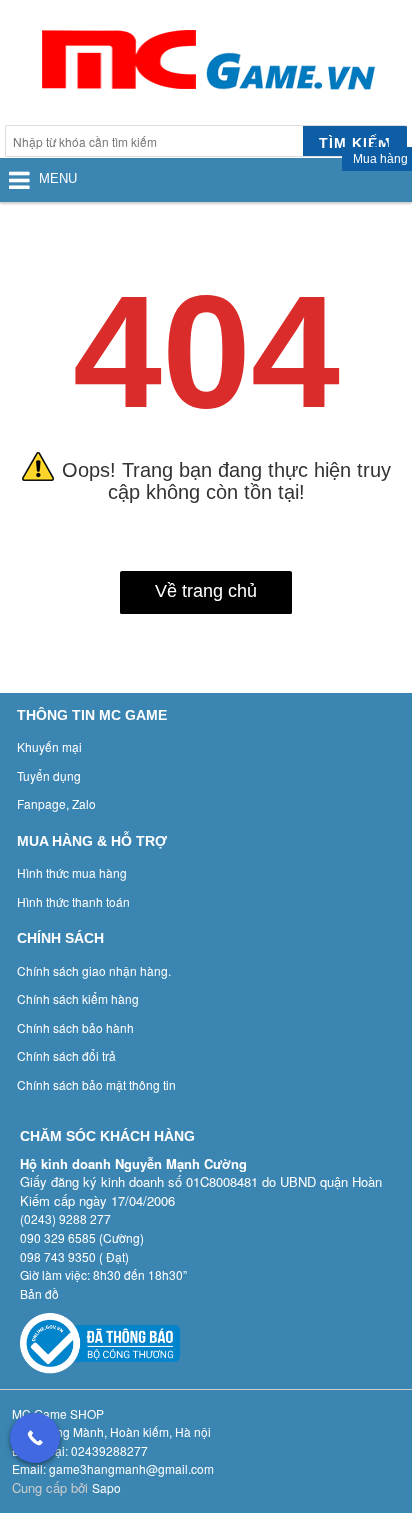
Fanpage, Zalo (56, 803)
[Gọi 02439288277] (35, 1438)
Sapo (106, 1487)
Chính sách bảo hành (75, 1027)
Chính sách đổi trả (66, 1055)
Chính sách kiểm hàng (78, 998)
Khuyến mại (49, 746)
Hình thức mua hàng (72, 872)
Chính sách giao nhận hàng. (94, 970)
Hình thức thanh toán (73, 901)
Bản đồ (39, 1293)
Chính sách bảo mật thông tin (96, 1084)
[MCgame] (206, 65)
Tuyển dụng (49, 775)
